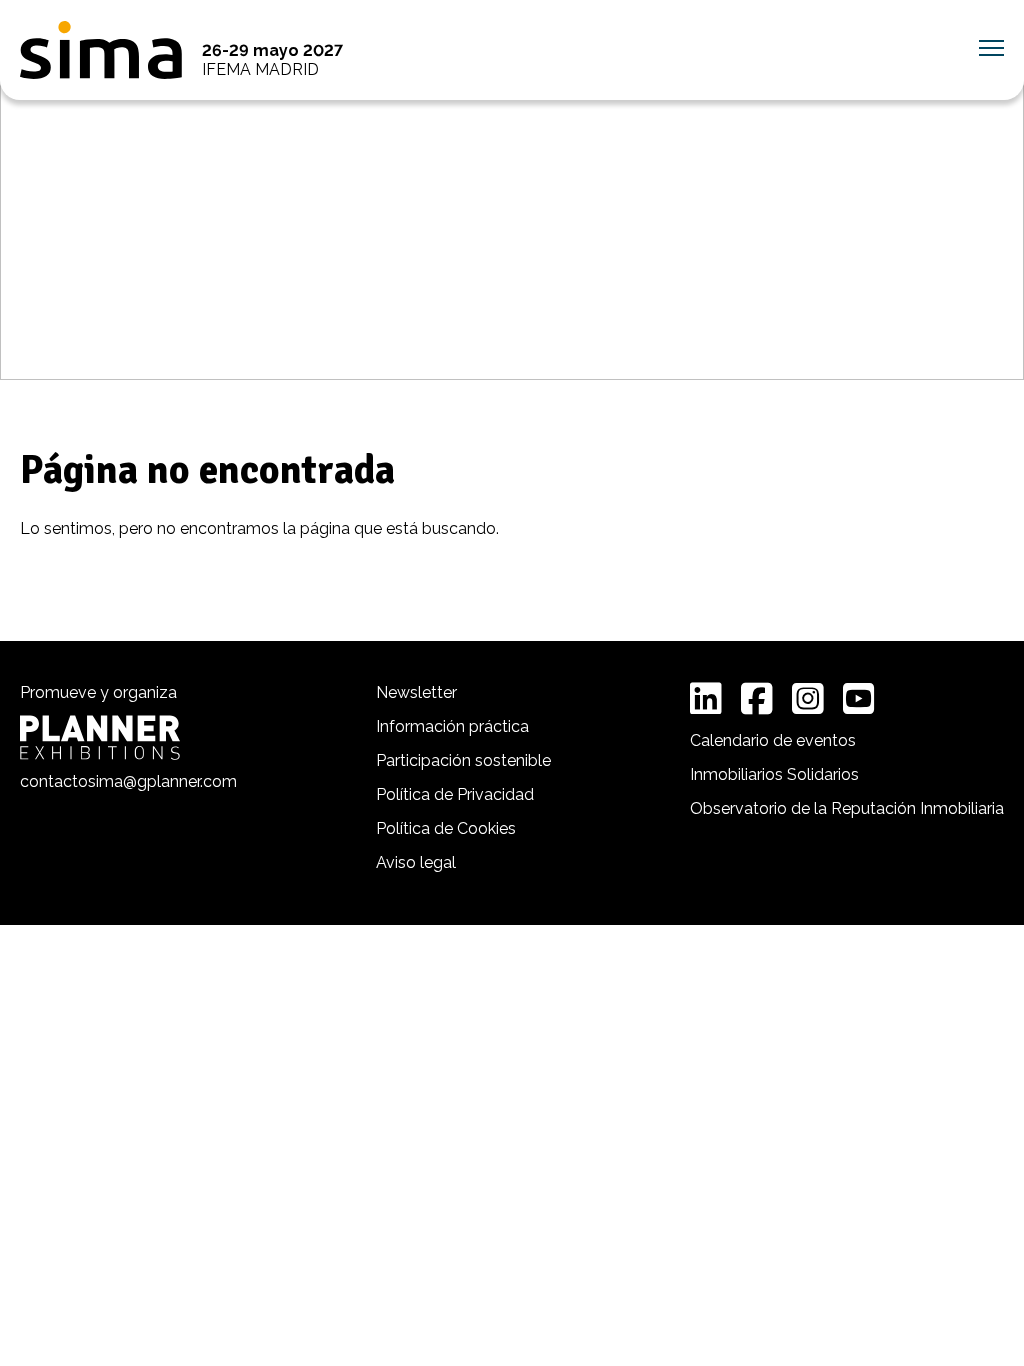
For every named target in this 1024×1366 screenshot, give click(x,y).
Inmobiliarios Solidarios (774, 774)
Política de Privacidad (455, 794)
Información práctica (452, 726)
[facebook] (757, 699)
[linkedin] (706, 699)
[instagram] (808, 699)
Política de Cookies (446, 828)
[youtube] (859, 699)
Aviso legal (416, 862)
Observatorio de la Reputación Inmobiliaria (847, 808)
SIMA (101, 50)
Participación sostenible (463, 760)
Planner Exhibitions (100, 737)
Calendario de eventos (773, 740)
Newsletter (416, 692)
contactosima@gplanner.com (128, 781)
